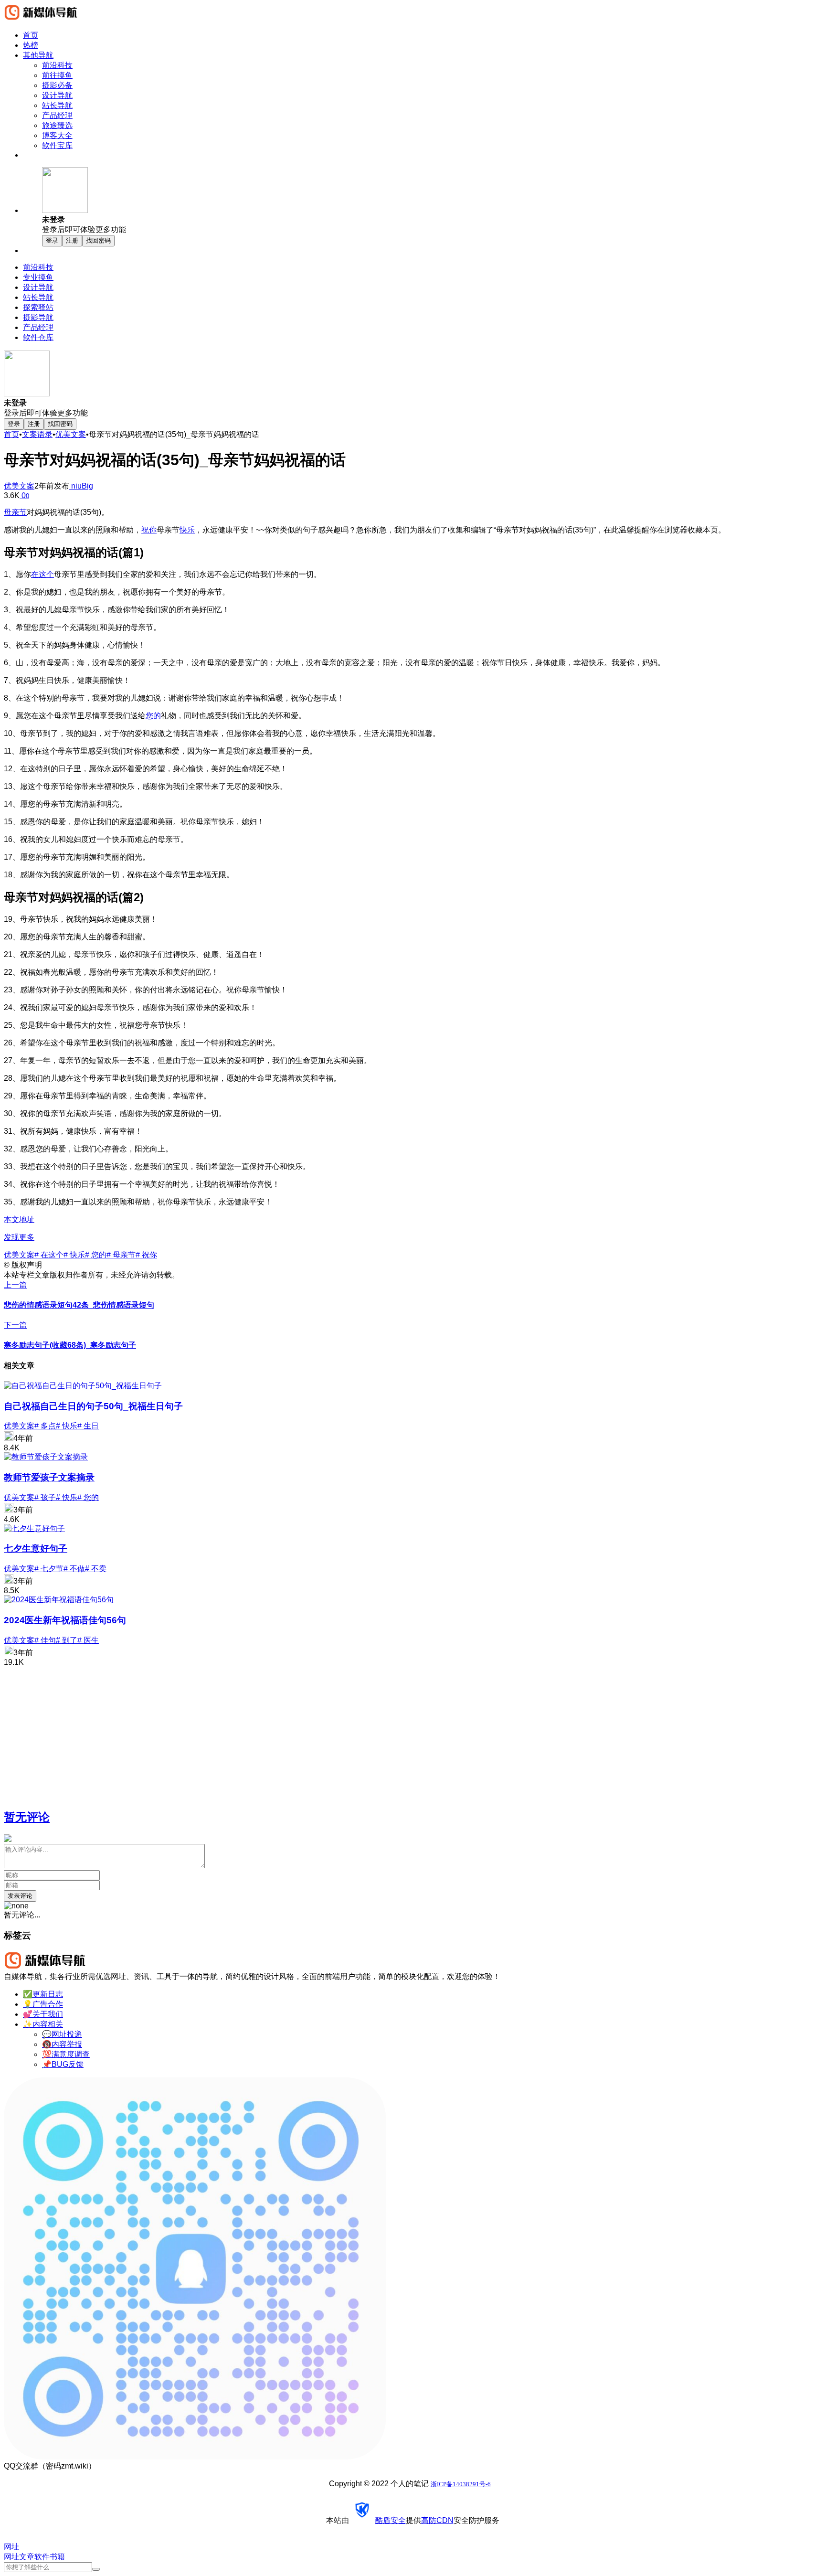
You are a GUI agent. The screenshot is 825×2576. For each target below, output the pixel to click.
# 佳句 (45, 1640)
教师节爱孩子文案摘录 (49, 1477)
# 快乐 (74, 1255)
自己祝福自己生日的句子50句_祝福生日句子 (93, 1406)
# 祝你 (146, 1255)
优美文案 (71, 434)
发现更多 (19, 1237)
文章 (27, 2557)
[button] (432, 201)
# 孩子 (45, 1497)
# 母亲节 (121, 1255)
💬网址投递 (62, 2034)
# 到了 (67, 1640)
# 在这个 (49, 1255)
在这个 (42, 574)
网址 (11, 2557)
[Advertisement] (290, 1734)
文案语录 (37, 434)
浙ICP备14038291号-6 (461, 2484)
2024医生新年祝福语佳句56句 (65, 1620)
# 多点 (45, 1426)
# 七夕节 (49, 1569)
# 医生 (88, 1640)
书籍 (57, 2557)
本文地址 (19, 1219)
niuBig (81, 486)
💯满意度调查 (66, 2054)
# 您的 (96, 1255)
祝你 (149, 530)
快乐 (187, 530)
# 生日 (88, 1426)
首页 (11, 434)
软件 (42, 2557)
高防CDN (437, 2520)
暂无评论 (27, 1817)
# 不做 (74, 1569)
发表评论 (20, 1896)
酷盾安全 (391, 2520)
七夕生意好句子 (36, 1549)
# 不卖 (96, 1569)
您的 (153, 716)
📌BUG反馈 (63, 2064)
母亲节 (15, 512)
